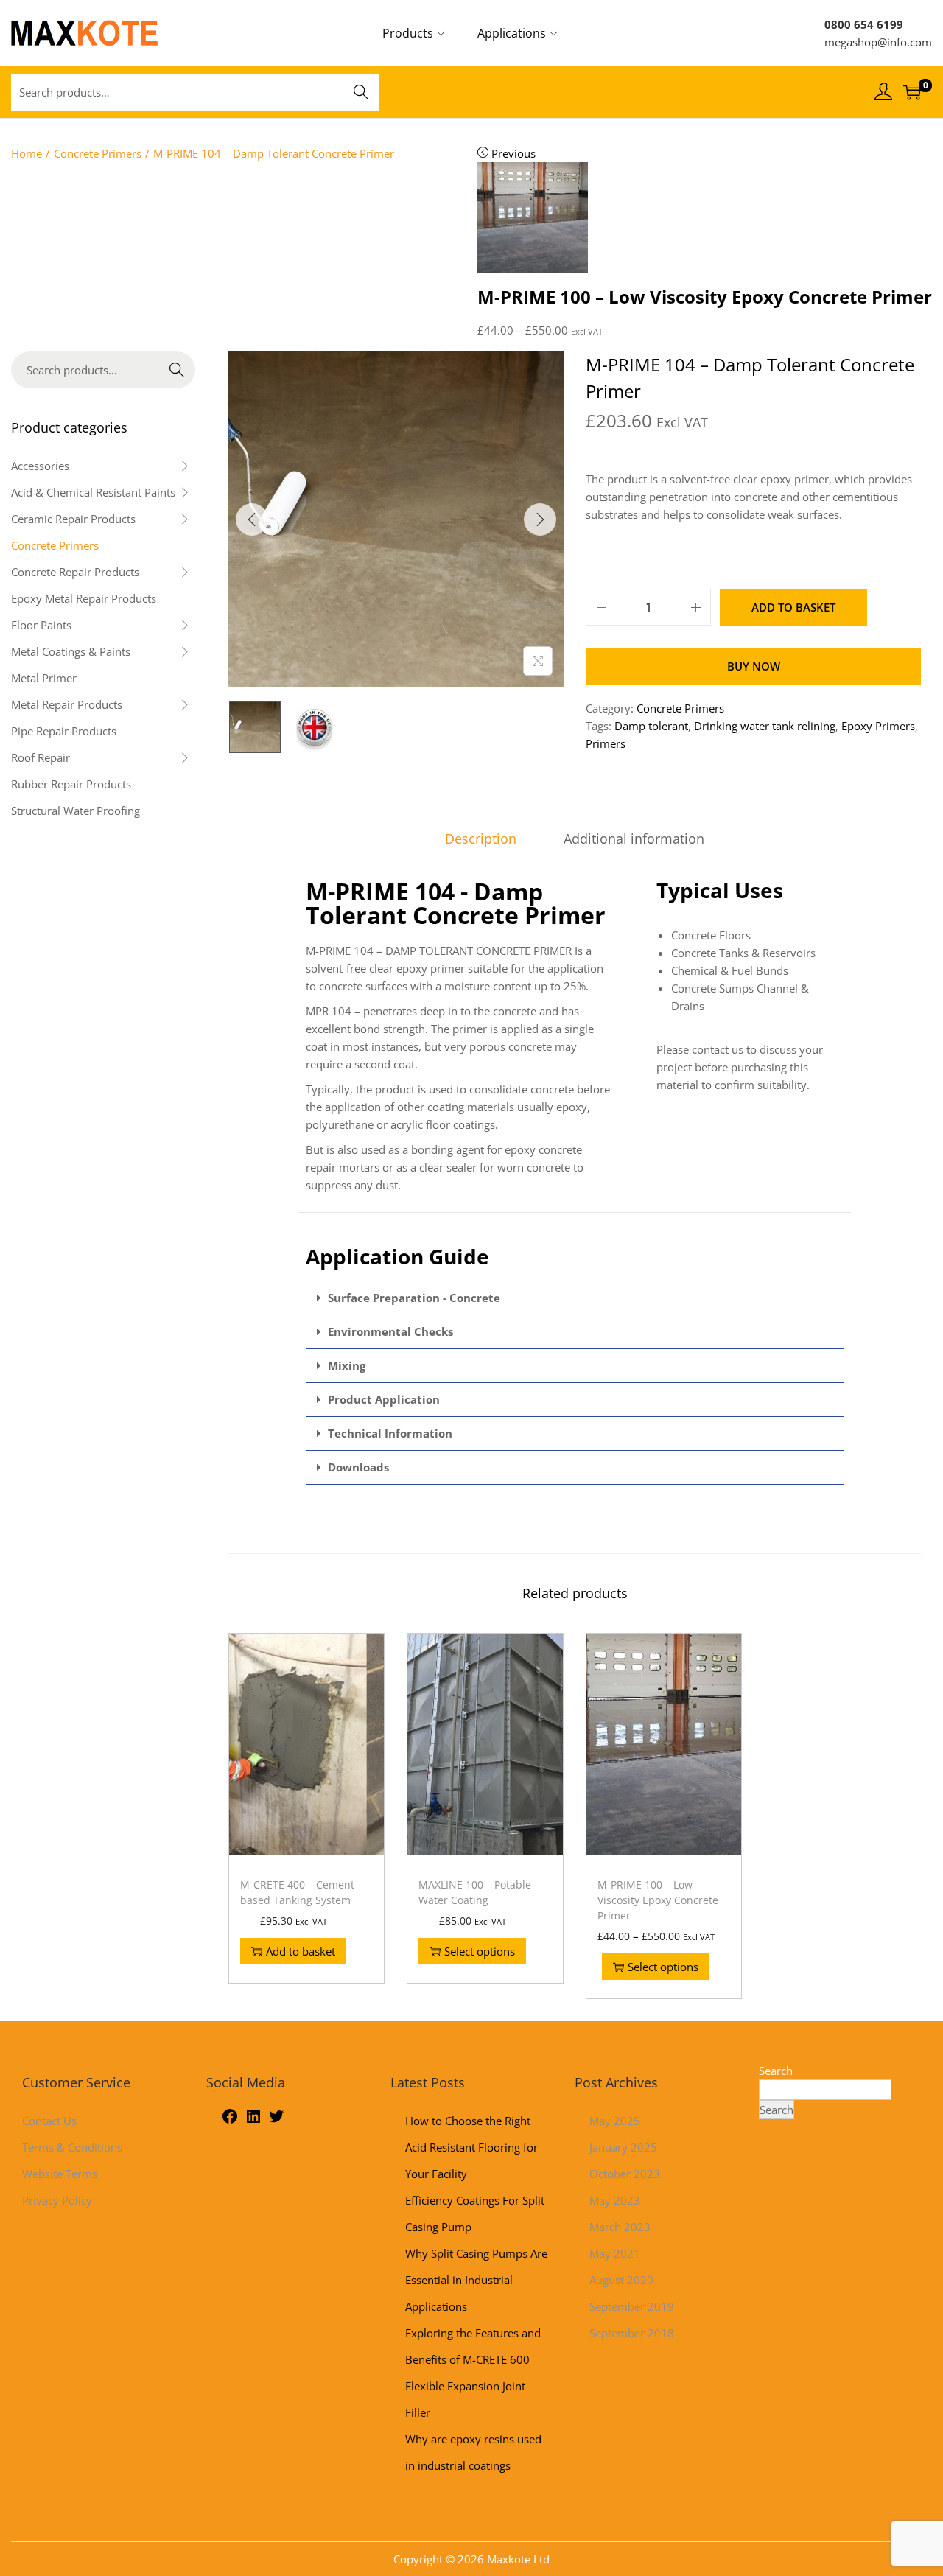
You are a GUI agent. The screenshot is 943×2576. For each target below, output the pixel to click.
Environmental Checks (390, 1331)
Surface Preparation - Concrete (414, 1298)
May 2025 (615, 2121)
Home (27, 153)
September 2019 (632, 2306)
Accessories (40, 466)
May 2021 (615, 2253)
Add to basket (793, 607)
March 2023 (620, 2227)
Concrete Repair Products (75, 572)
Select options (480, 1951)
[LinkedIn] (253, 2121)
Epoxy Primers (878, 726)
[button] (575, 1298)
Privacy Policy (57, 2200)
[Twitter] (276, 2121)
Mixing (347, 1365)
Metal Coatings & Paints (71, 651)
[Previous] (252, 519)
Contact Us (49, 2121)
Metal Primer (44, 678)
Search (361, 92)
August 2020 (621, 2280)
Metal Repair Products (67, 704)
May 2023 (615, 2200)
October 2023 (625, 2174)
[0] (912, 92)
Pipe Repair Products (64, 731)
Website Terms (60, 2174)
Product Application (384, 1399)
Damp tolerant (651, 726)
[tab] (481, 839)
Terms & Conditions (72, 2147)
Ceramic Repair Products (73, 519)
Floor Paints (41, 625)
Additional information (634, 839)
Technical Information (390, 1433)
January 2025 (623, 2147)
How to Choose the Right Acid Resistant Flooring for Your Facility (471, 2147)
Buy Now (754, 666)
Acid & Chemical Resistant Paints (93, 492)
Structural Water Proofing (76, 811)
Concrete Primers (98, 153)
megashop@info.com (878, 42)
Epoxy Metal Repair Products (84, 598)
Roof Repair (41, 757)
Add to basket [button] (301, 1951)
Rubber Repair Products (71, 784)
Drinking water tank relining (765, 726)
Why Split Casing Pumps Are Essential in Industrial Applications (476, 2280)
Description (481, 839)
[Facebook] (230, 2121)
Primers (606, 743)
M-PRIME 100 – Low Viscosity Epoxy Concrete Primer (658, 1900)
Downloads (358, 1467)
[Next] (540, 519)
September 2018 (632, 2333)
